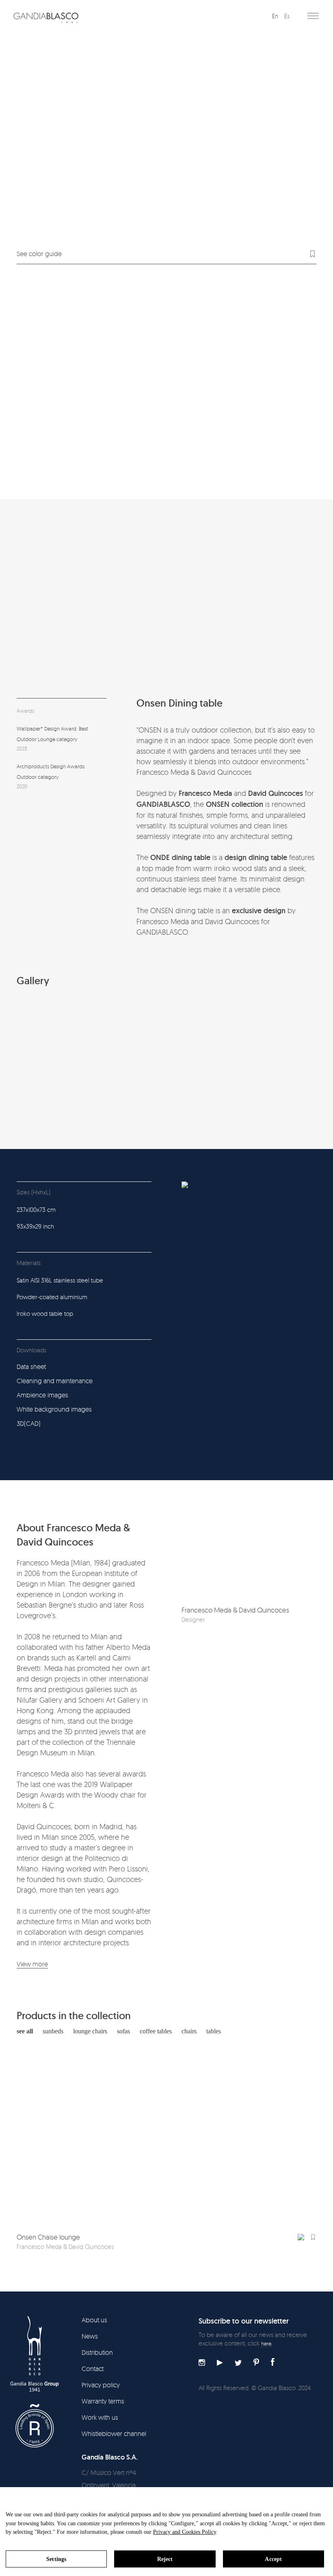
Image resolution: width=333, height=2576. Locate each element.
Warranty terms (103, 2401)
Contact (93, 2369)
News (90, 2336)
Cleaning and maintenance (55, 1381)
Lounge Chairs (90, 2031)
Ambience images (42, 1395)
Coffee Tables (156, 2031)
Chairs (189, 2031)
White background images (54, 1409)
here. (267, 2343)
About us (94, 2320)
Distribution (97, 2352)
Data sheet (31, 1367)
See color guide (39, 254)
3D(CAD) (29, 1423)
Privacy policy (101, 2385)
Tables (214, 2031)
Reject (165, 2559)
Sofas (123, 2031)
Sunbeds (53, 2031)
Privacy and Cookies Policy (185, 2532)
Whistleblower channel (114, 2434)
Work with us (100, 2417)
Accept (273, 2559)
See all (25, 2031)
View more (32, 1964)
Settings (56, 2559)
